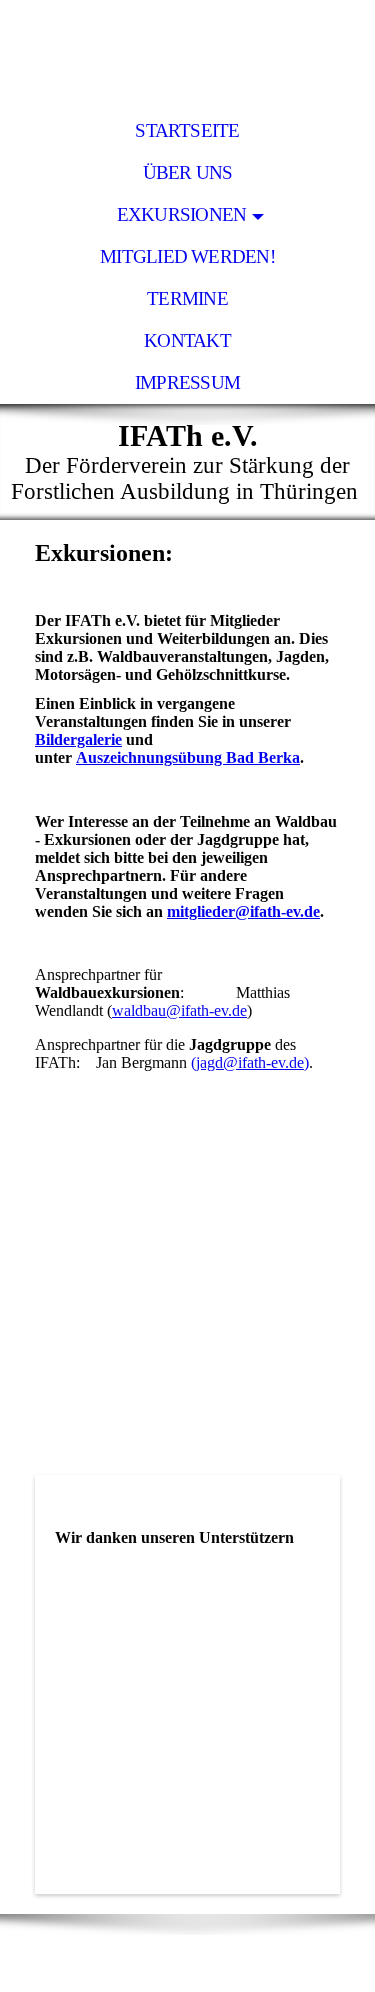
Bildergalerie (78, 739)
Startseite (187, 130)
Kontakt (187, 340)
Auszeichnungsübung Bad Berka (188, 757)
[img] (187, 55)
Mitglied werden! (187, 256)
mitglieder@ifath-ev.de (243, 911)
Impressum (187, 382)
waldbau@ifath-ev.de (179, 1010)
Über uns (188, 172)
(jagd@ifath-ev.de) (250, 1062)
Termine (187, 298)
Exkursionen (182, 214)
